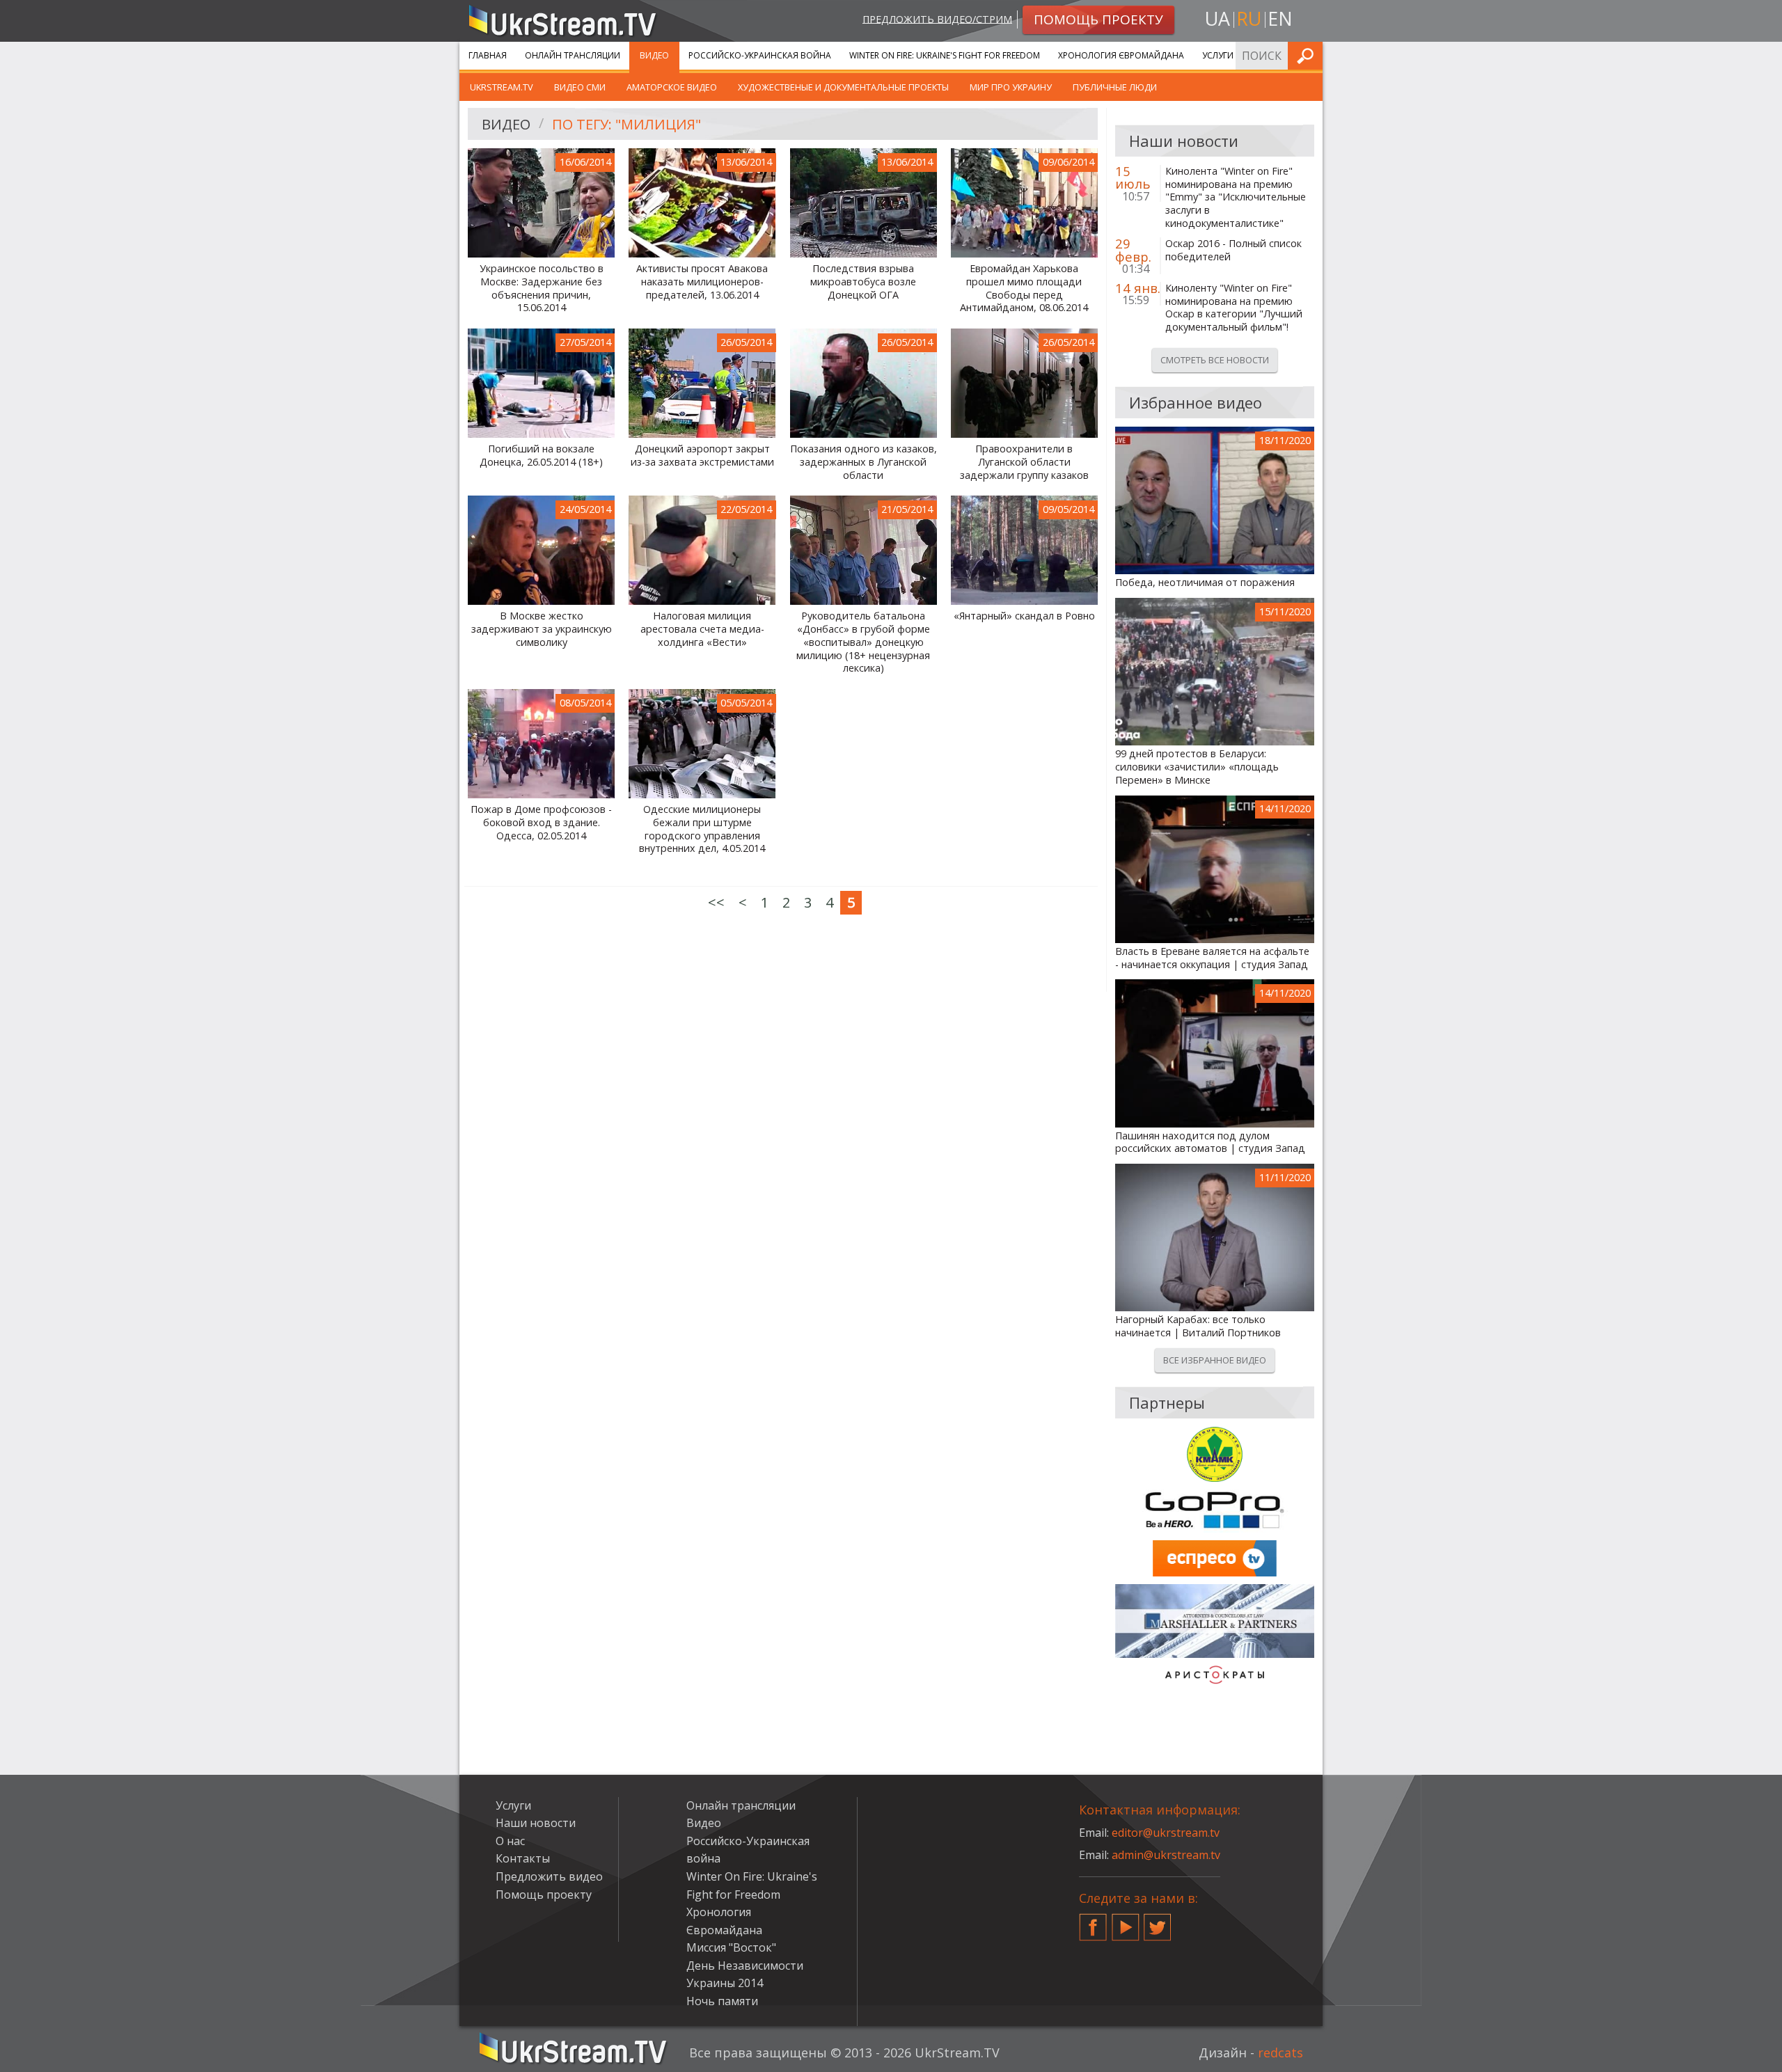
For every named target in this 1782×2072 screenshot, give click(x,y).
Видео (654, 55)
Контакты (523, 1858)
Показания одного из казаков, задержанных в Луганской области (864, 462)
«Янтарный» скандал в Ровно (1024, 616)
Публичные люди (1115, 87)
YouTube (1126, 1922)
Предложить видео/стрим (937, 18)
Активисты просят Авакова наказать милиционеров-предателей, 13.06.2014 (702, 282)
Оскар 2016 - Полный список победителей (1233, 250)
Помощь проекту (544, 1895)
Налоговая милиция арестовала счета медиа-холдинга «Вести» (702, 629)
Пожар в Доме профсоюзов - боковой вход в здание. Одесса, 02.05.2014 (541, 822)
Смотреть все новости (1215, 360)
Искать (1308, 55)
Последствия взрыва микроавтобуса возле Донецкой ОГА (863, 282)
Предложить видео (549, 1876)
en (1280, 18)
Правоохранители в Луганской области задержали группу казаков (1024, 462)
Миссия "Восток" (731, 1947)
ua (1217, 18)
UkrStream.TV (502, 87)
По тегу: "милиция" (626, 124)
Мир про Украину (1011, 87)
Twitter (1158, 1922)
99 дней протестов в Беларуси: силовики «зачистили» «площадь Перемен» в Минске (1197, 767)
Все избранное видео (1215, 1360)
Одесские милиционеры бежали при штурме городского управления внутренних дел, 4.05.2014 (702, 829)
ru (1249, 18)
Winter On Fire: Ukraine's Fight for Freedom (945, 55)
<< (716, 902)
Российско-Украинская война (760, 55)
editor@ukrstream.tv (1166, 1833)
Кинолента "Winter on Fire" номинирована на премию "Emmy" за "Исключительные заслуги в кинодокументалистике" (1236, 197)
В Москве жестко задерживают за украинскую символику (542, 629)
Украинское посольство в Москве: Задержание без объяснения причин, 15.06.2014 (542, 288)
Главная (488, 55)
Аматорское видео (672, 87)
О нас (510, 1841)
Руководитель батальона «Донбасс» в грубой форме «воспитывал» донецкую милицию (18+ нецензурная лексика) (863, 642)
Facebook (1093, 1922)
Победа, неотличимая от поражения (1205, 583)
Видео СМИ (580, 87)
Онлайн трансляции (573, 55)
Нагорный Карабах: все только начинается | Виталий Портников (1198, 1326)
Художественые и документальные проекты (843, 87)
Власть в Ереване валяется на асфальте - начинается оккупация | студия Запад (1212, 958)
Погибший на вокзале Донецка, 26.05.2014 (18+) (541, 456)
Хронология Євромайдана (1121, 55)
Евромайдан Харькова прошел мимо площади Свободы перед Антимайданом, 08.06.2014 (1024, 288)
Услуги (1218, 55)
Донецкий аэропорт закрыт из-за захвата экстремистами (702, 456)
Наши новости (536, 1823)
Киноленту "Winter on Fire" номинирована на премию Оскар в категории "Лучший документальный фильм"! (1234, 308)
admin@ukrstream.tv (1166, 1855)
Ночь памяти (722, 2001)
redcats (1280, 2053)
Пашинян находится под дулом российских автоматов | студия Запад (1210, 1142)
